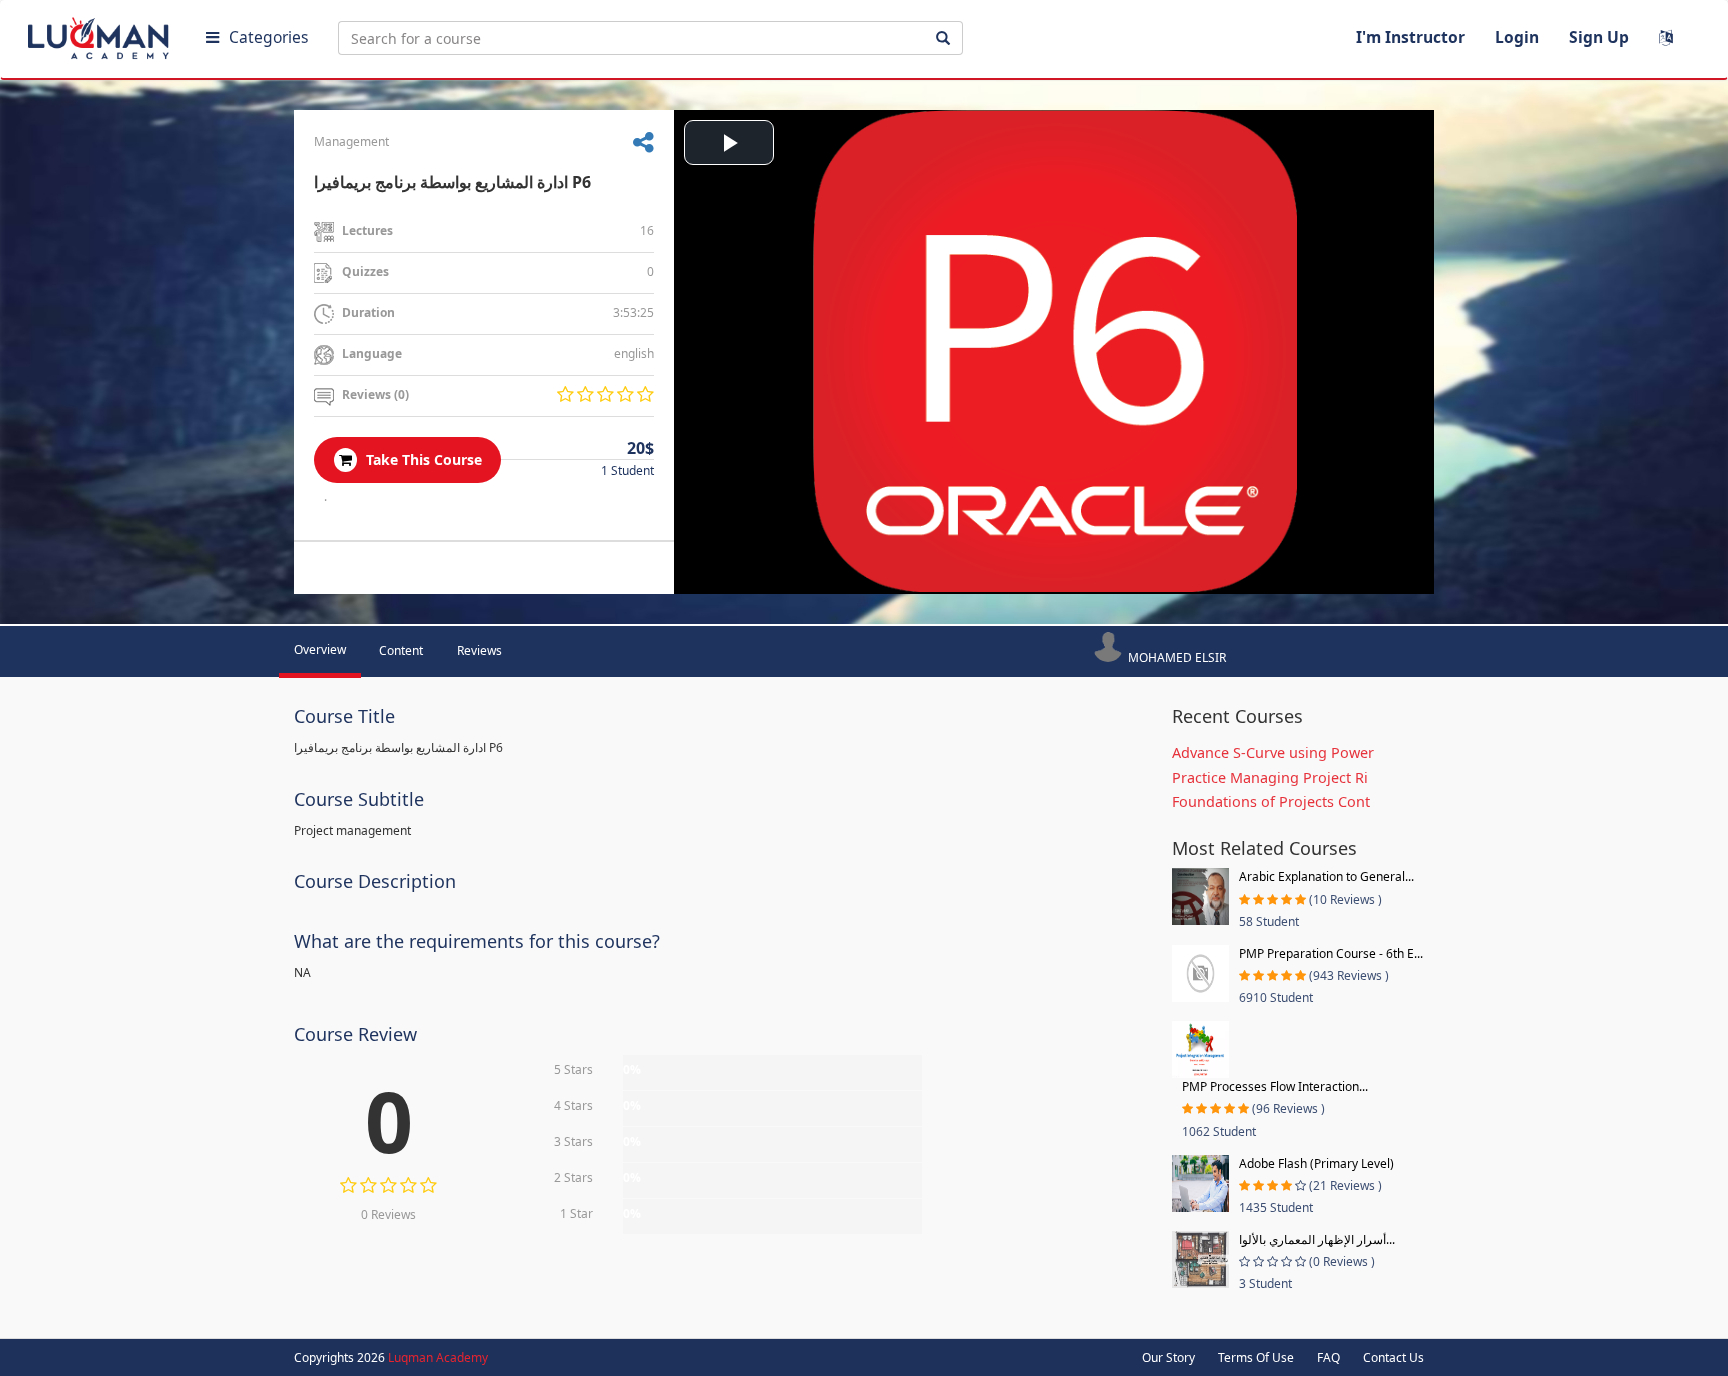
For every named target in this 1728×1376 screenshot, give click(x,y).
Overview (320, 649)
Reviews (479, 650)
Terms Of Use (1256, 1357)
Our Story (1168, 1357)
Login (1517, 37)
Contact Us (1393, 1357)
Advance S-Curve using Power (1273, 752)
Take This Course (422, 459)
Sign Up (1599, 37)
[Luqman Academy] (101, 34)
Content (401, 650)
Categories (268, 37)
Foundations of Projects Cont (1271, 801)
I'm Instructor (1410, 37)
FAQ (1328, 1357)
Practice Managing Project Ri (1270, 777)
